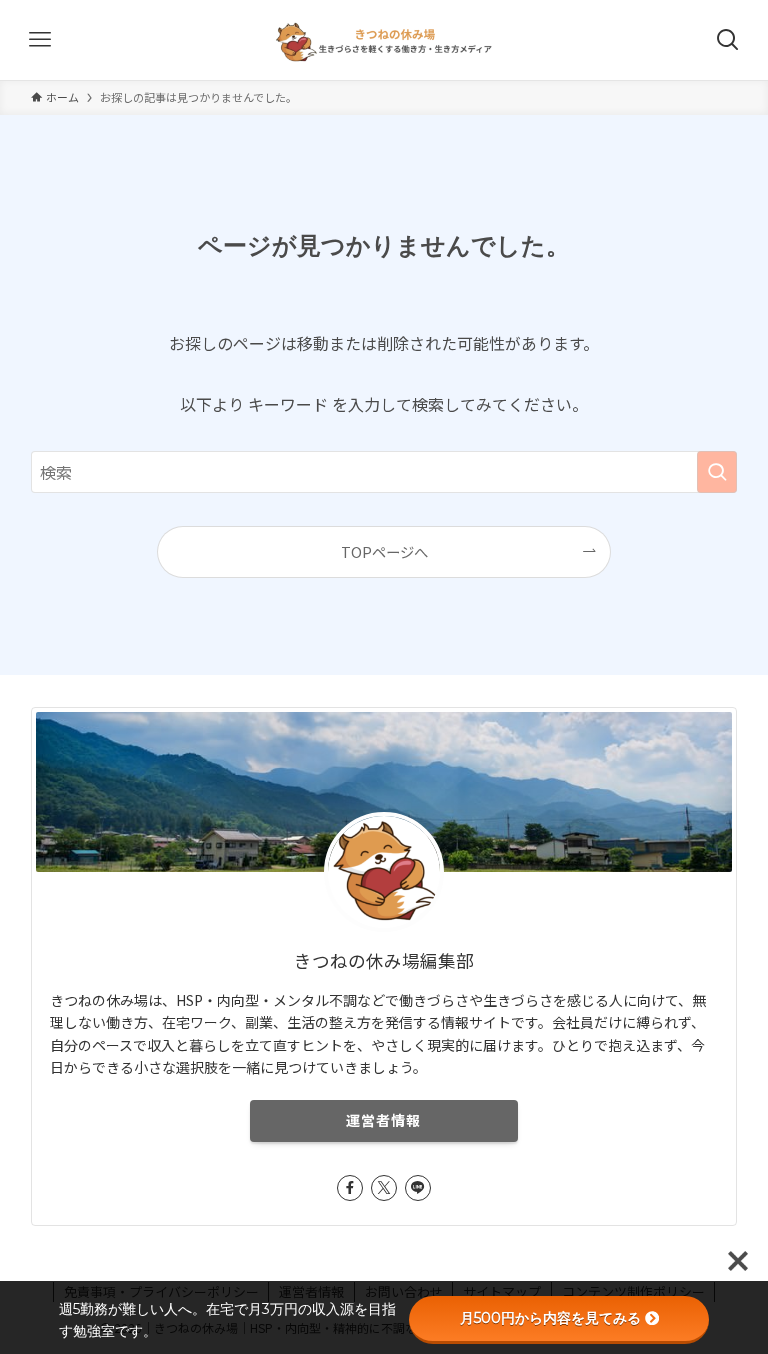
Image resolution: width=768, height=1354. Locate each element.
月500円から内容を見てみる (550, 1318)
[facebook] (350, 1188)
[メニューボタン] (40, 40)
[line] (418, 1188)
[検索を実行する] (717, 472)
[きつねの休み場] (384, 40)
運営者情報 (383, 1120)
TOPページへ (384, 551)
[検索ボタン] (728, 40)
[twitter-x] (384, 1188)
